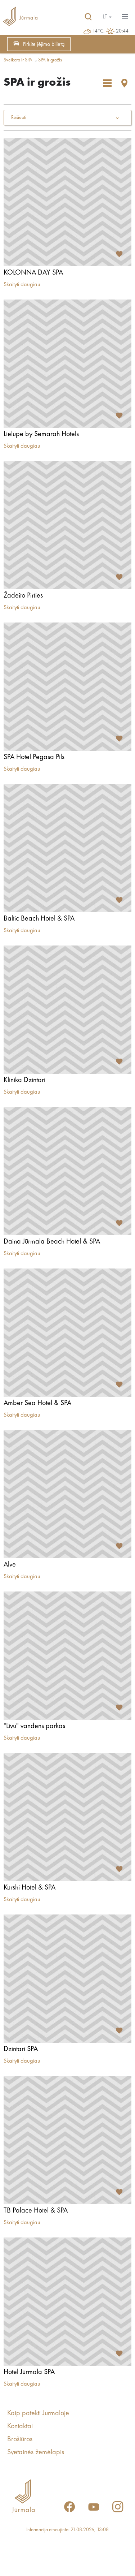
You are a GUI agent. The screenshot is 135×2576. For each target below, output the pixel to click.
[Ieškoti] (88, 17)
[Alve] (67, 1494)
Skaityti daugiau (22, 285)
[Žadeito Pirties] (67, 525)
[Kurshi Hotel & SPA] (67, 1817)
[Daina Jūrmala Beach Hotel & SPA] (67, 1171)
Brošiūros (20, 2439)
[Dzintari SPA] (67, 1979)
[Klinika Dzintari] (67, 1010)
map (125, 83)
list (107, 83)
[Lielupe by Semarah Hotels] (67, 364)
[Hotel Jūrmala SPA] (67, 2302)
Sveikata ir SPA (18, 60)
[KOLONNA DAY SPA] (67, 202)
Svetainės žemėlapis (36, 2452)
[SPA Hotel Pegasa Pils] (67, 687)
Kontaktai (20, 2426)
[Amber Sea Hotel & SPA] (67, 1333)
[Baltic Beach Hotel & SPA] (67, 848)
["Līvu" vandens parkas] (67, 1656)
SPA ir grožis (50, 60)
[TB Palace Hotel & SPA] (67, 2140)
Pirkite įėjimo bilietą (44, 44)
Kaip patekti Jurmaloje (38, 2413)
